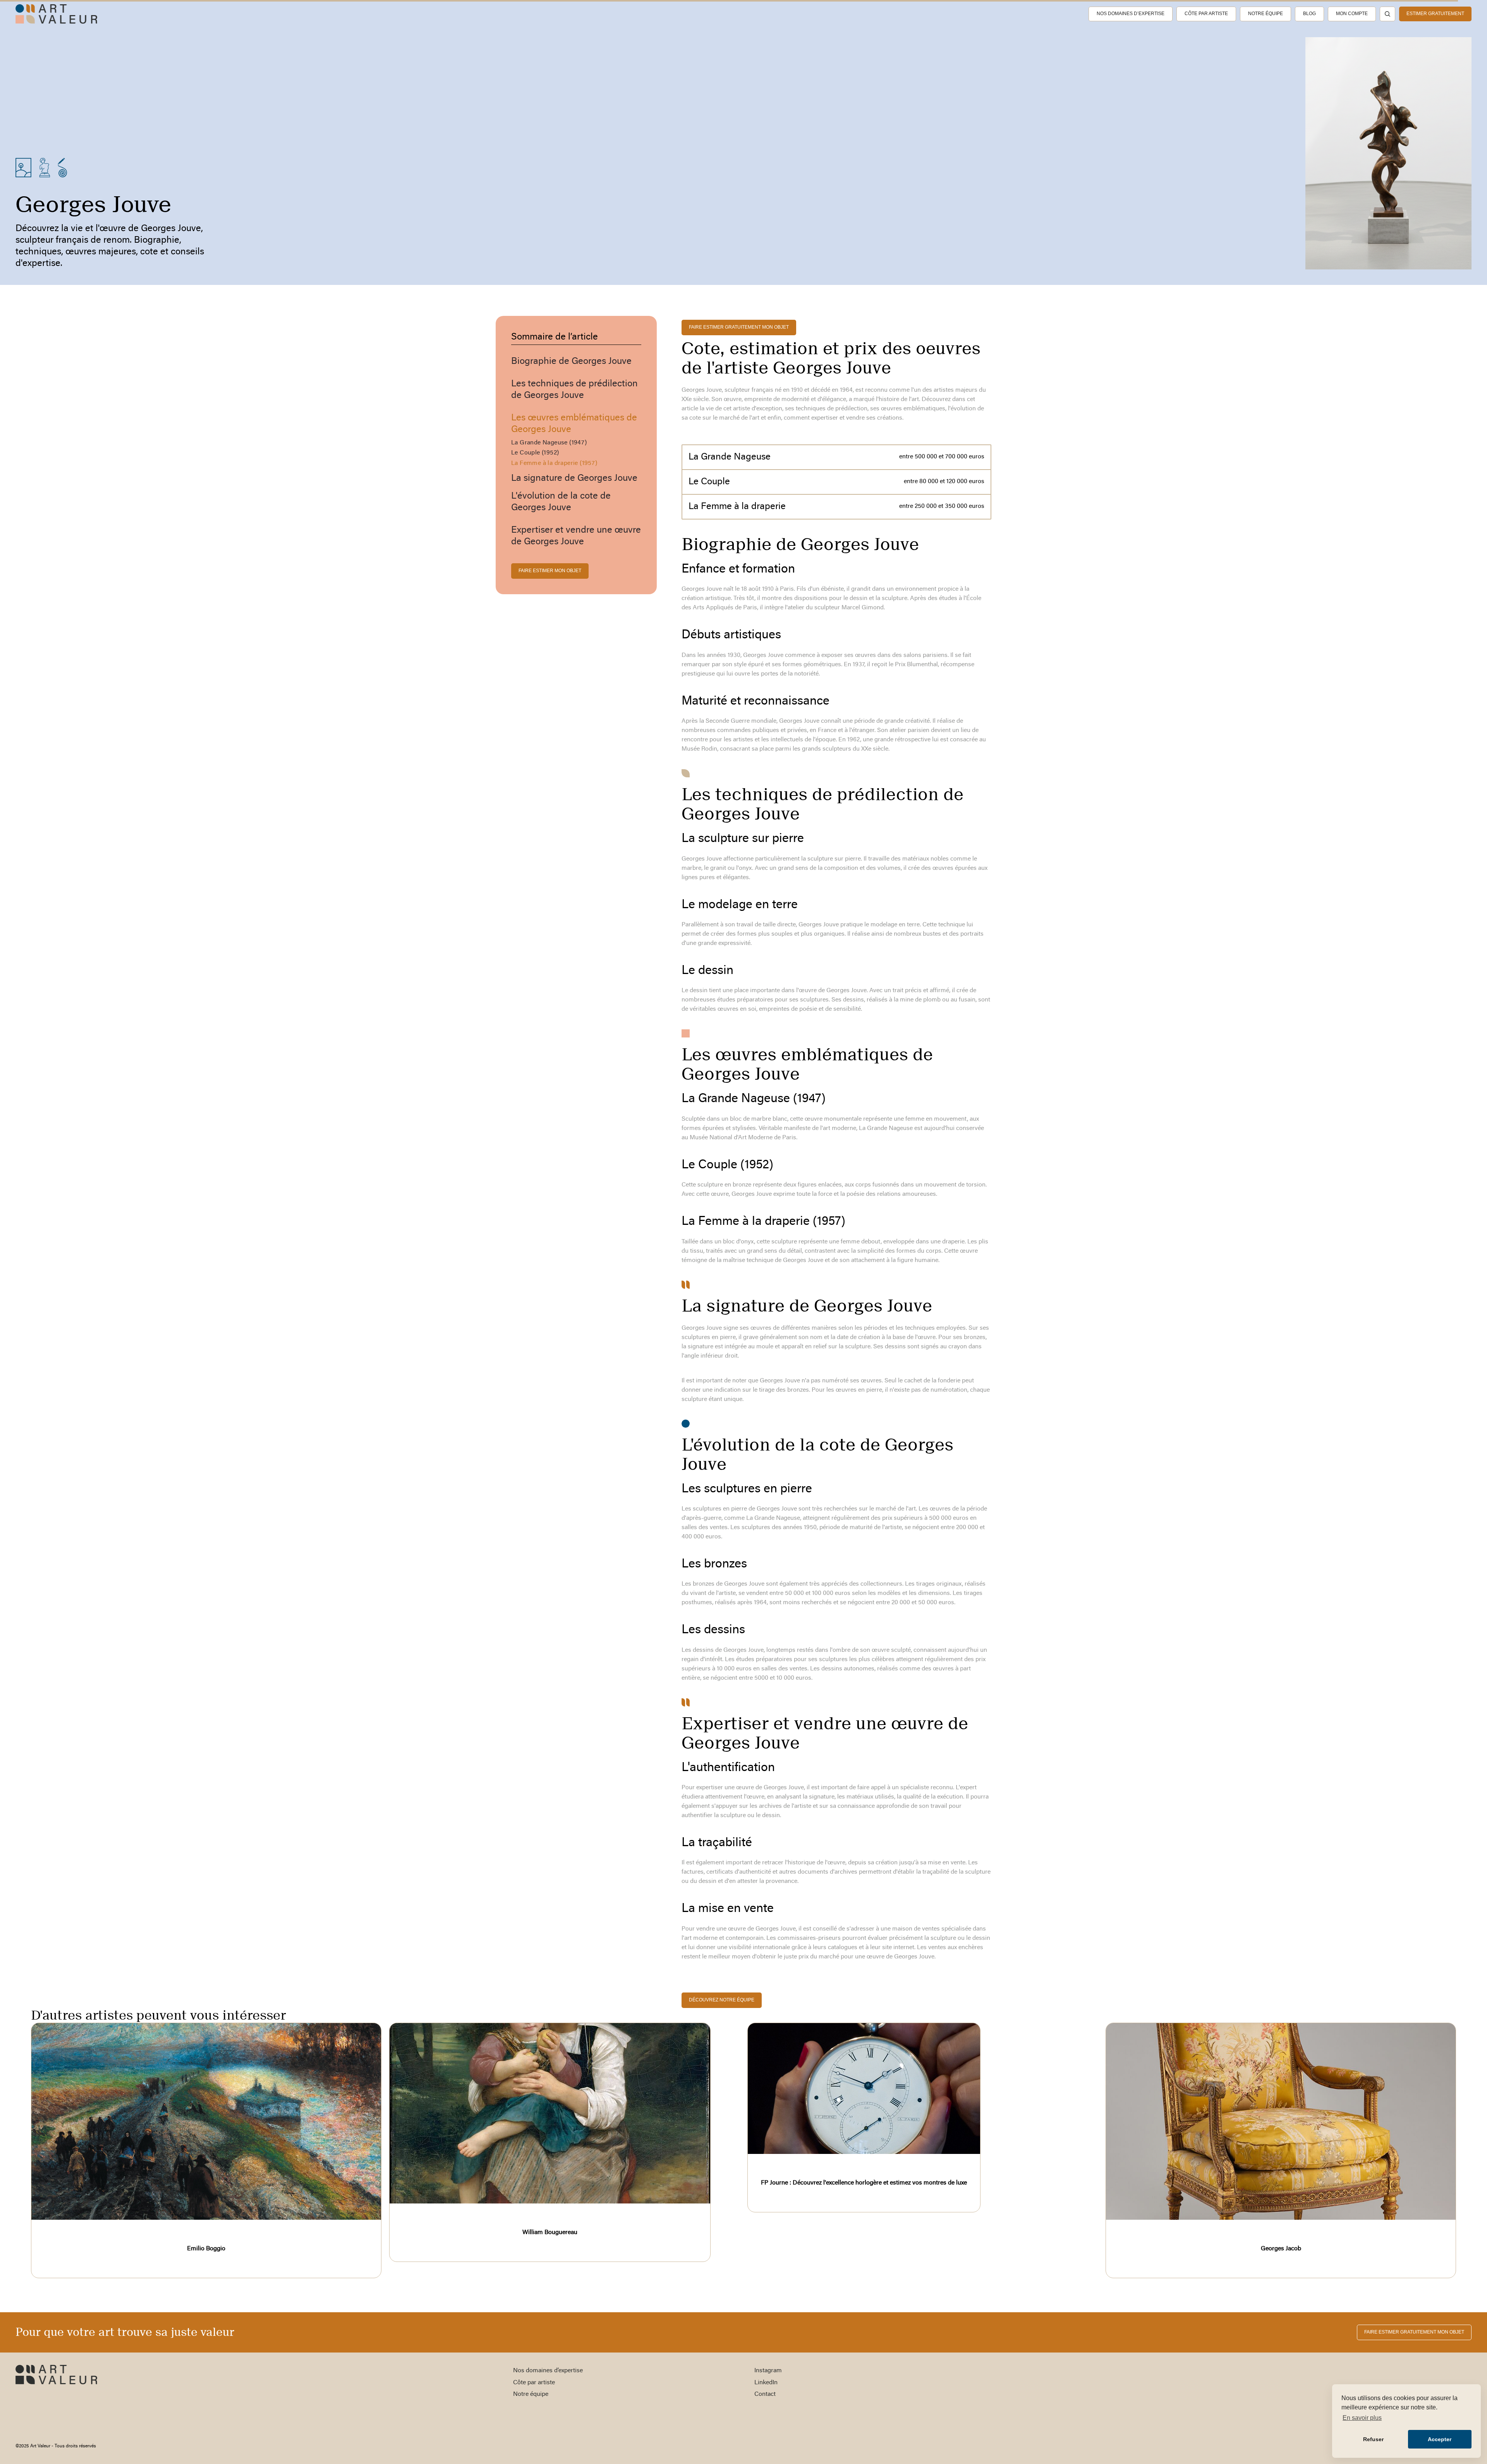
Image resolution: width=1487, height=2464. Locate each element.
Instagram (768, 2371)
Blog (1309, 14)
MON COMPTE (1352, 14)
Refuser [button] (1373, 2439)
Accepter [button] (1440, 2439)
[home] (56, 14)
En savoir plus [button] (1362, 2418)
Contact (765, 2394)
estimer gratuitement (1435, 14)
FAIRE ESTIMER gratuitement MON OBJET (739, 327)
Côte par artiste (1206, 14)
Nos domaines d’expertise (1131, 14)
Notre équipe (1265, 14)
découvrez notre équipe (722, 2000)
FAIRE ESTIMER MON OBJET (550, 571)
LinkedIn (766, 2383)
